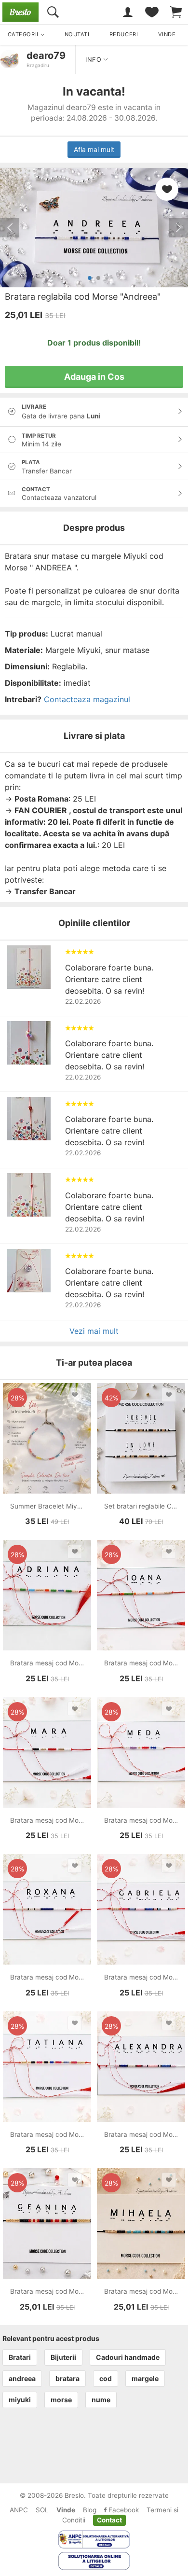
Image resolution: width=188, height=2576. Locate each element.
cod (106, 2378)
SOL (42, 2510)
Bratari (20, 2357)
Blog (90, 2510)
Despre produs (94, 528)
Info (94, 60)
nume (101, 2400)
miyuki (20, 2400)
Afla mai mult (94, 149)
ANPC (19, 2510)
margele (145, 2378)
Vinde (66, 2510)
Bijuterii (63, 2357)
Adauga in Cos (94, 377)
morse (61, 2400)
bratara (67, 2378)
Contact (109, 2520)
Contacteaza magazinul (87, 699)
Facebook (123, 2510)
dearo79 (46, 55)
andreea (22, 2378)
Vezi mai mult (94, 1331)
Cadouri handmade (128, 2357)
